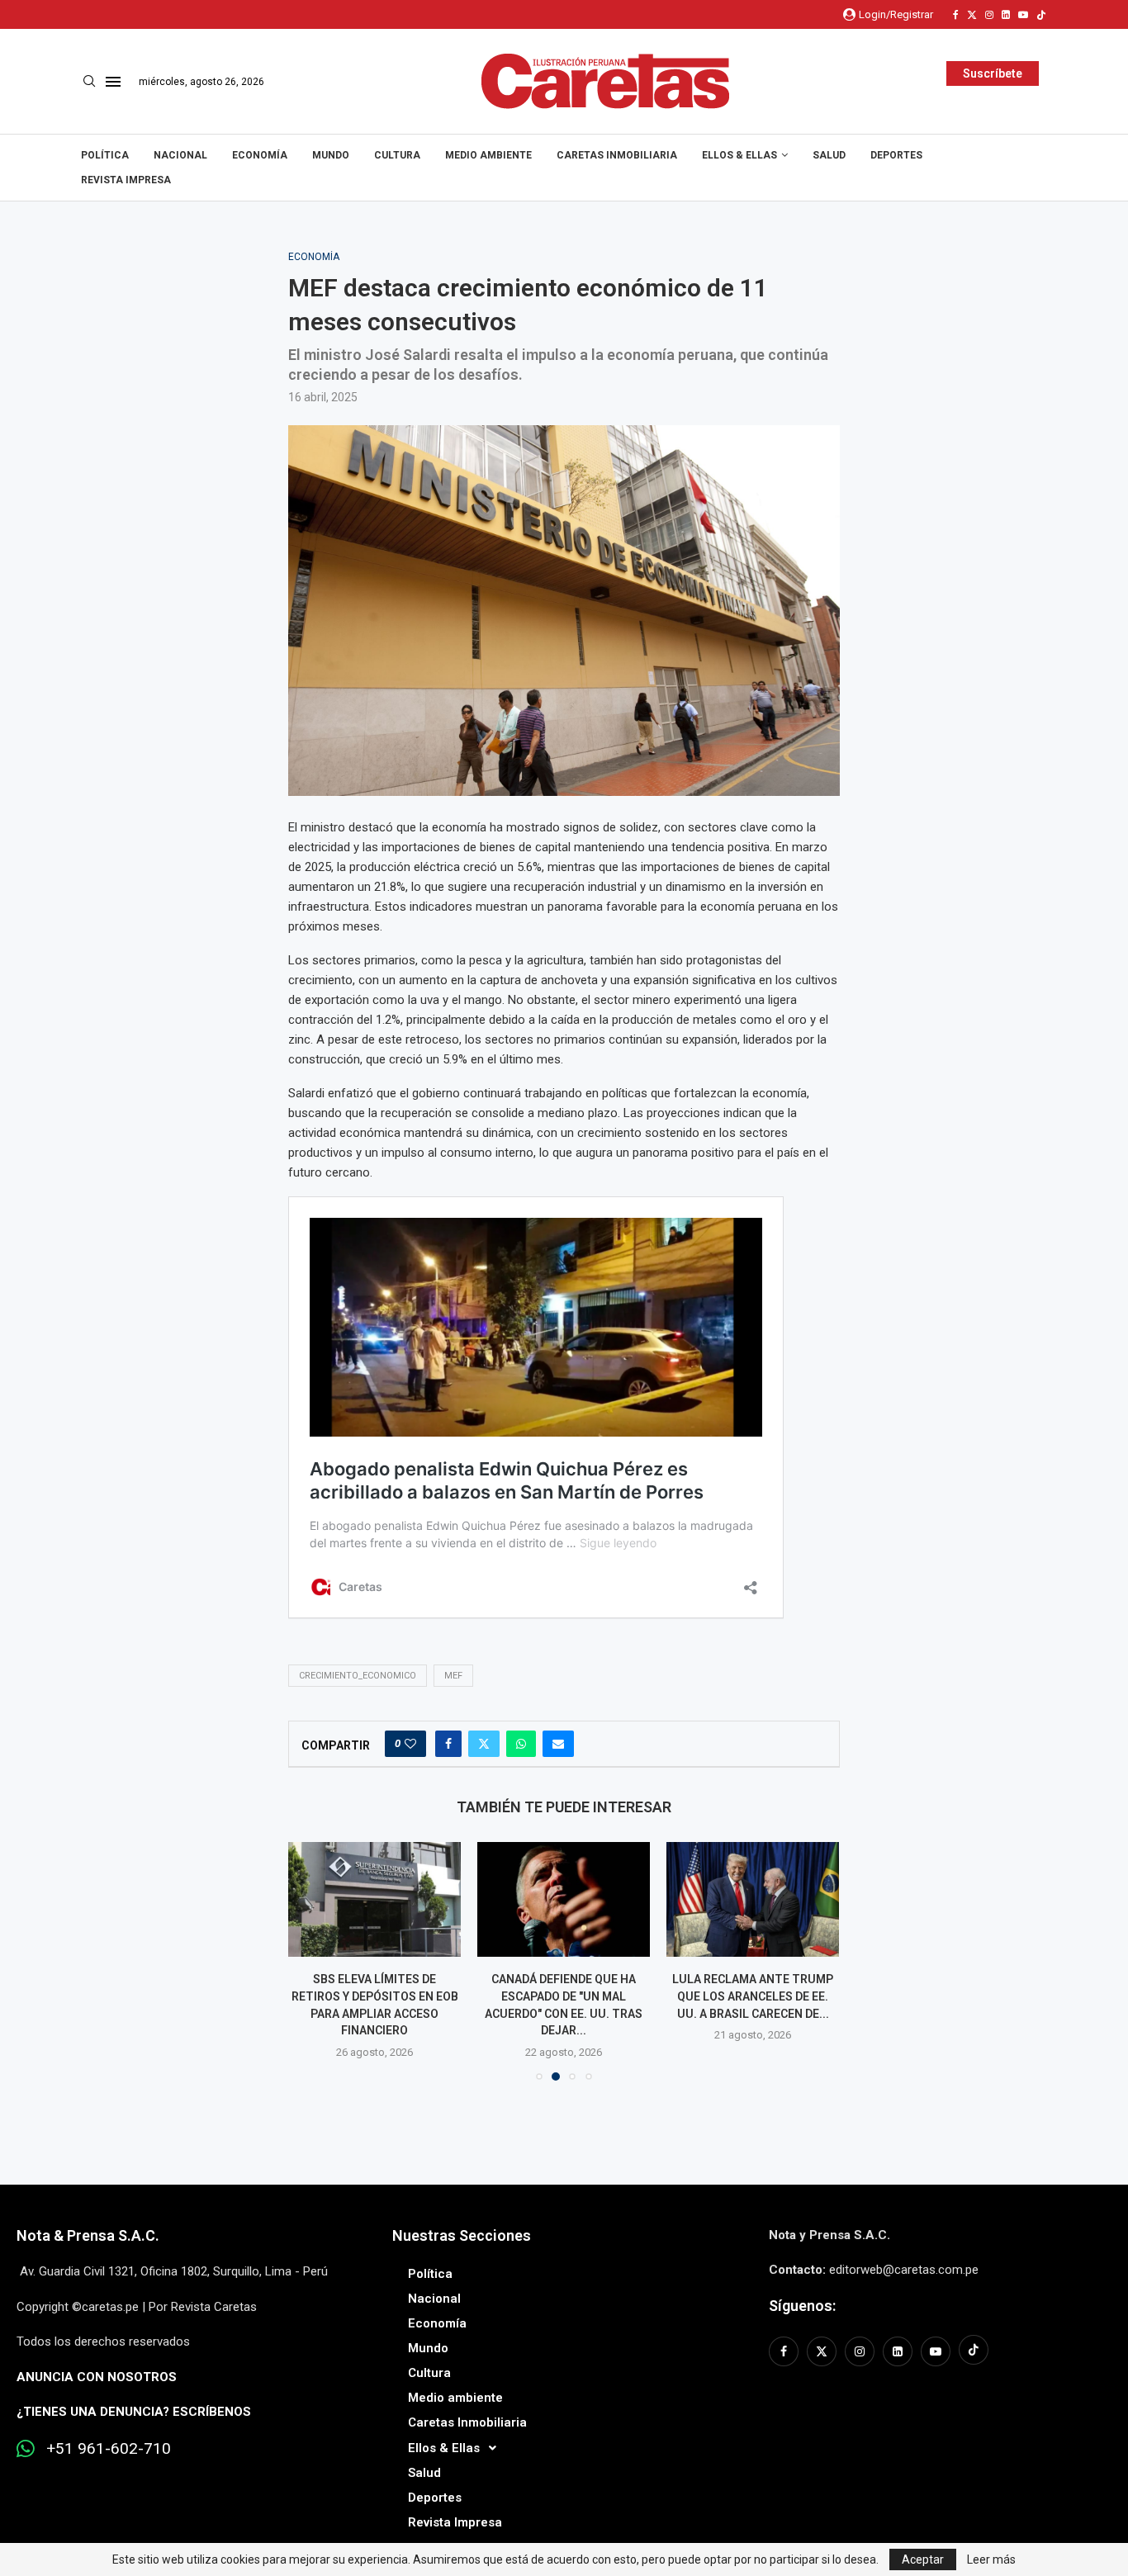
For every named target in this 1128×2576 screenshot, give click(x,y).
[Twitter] (972, 15)
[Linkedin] (1006, 15)
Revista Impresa (126, 180)
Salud (829, 155)
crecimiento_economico (358, 1676)
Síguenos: (802, 2306)
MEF (453, 1676)
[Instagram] (989, 15)
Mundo (331, 155)
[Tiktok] (1041, 15)
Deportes (896, 155)
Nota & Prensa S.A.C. (88, 2235)
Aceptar (923, 2559)
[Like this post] (410, 1744)
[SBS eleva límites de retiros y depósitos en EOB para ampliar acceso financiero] (374, 1899)
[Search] (89, 82)
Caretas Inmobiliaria (617, 155)
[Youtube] (1023, 15)
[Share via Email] (558, 1744)
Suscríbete (993, 73)
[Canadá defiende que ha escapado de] (564, 1899)
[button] (310, 1960)
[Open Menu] (113, 82)
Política (105, 155)
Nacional (180, 155)
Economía (260, 155)
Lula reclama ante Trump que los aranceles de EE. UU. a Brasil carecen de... (753, 1996)
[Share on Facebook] (448, 1744)
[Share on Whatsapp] (521, 1744)
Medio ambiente (488, 155)
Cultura (397, 155)
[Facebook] (956, 15)
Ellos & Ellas (739, 155)
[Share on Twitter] (484, 1744)
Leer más (991, 2559)
